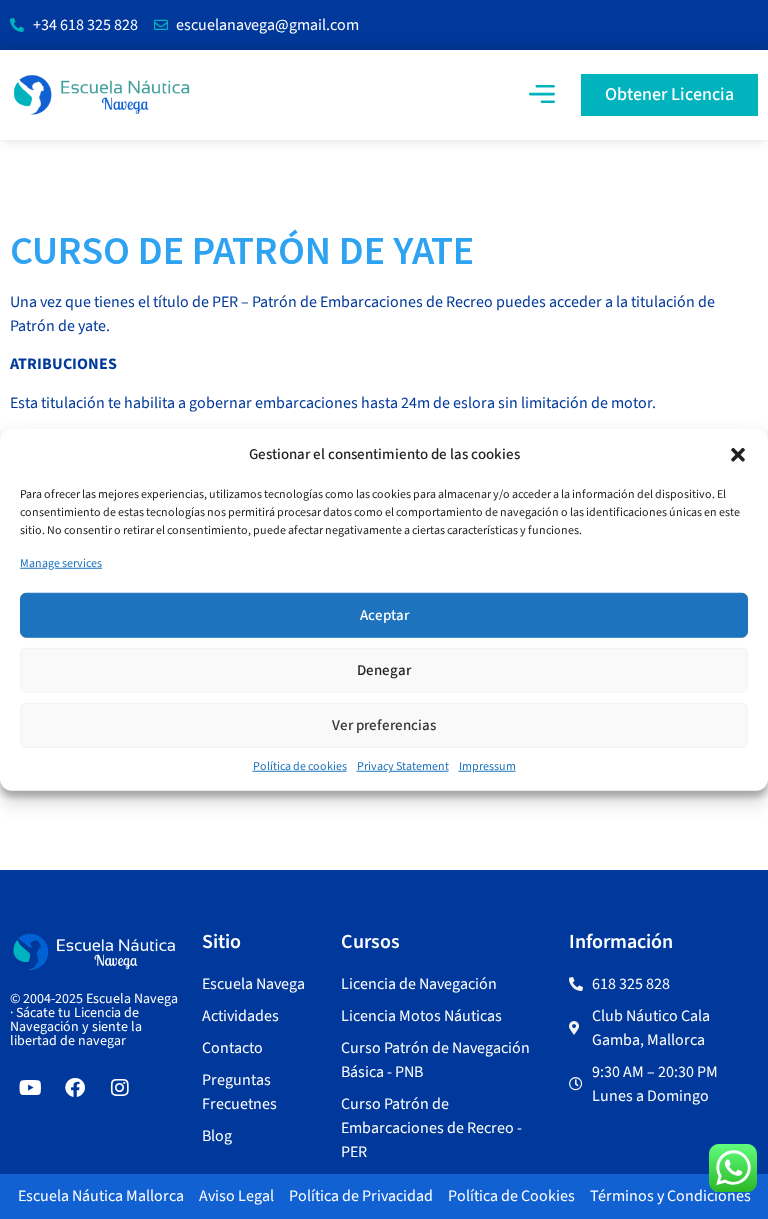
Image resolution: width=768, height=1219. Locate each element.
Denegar (384, 669)
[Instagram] (120, 1088)
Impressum (487, 766)
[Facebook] (75, 1088)
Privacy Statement (403, 766)
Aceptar (384, 614)
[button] (738, 455)
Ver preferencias (384, 724)
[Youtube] (30, 1088)
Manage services (61, 563)
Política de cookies (300, 766)
